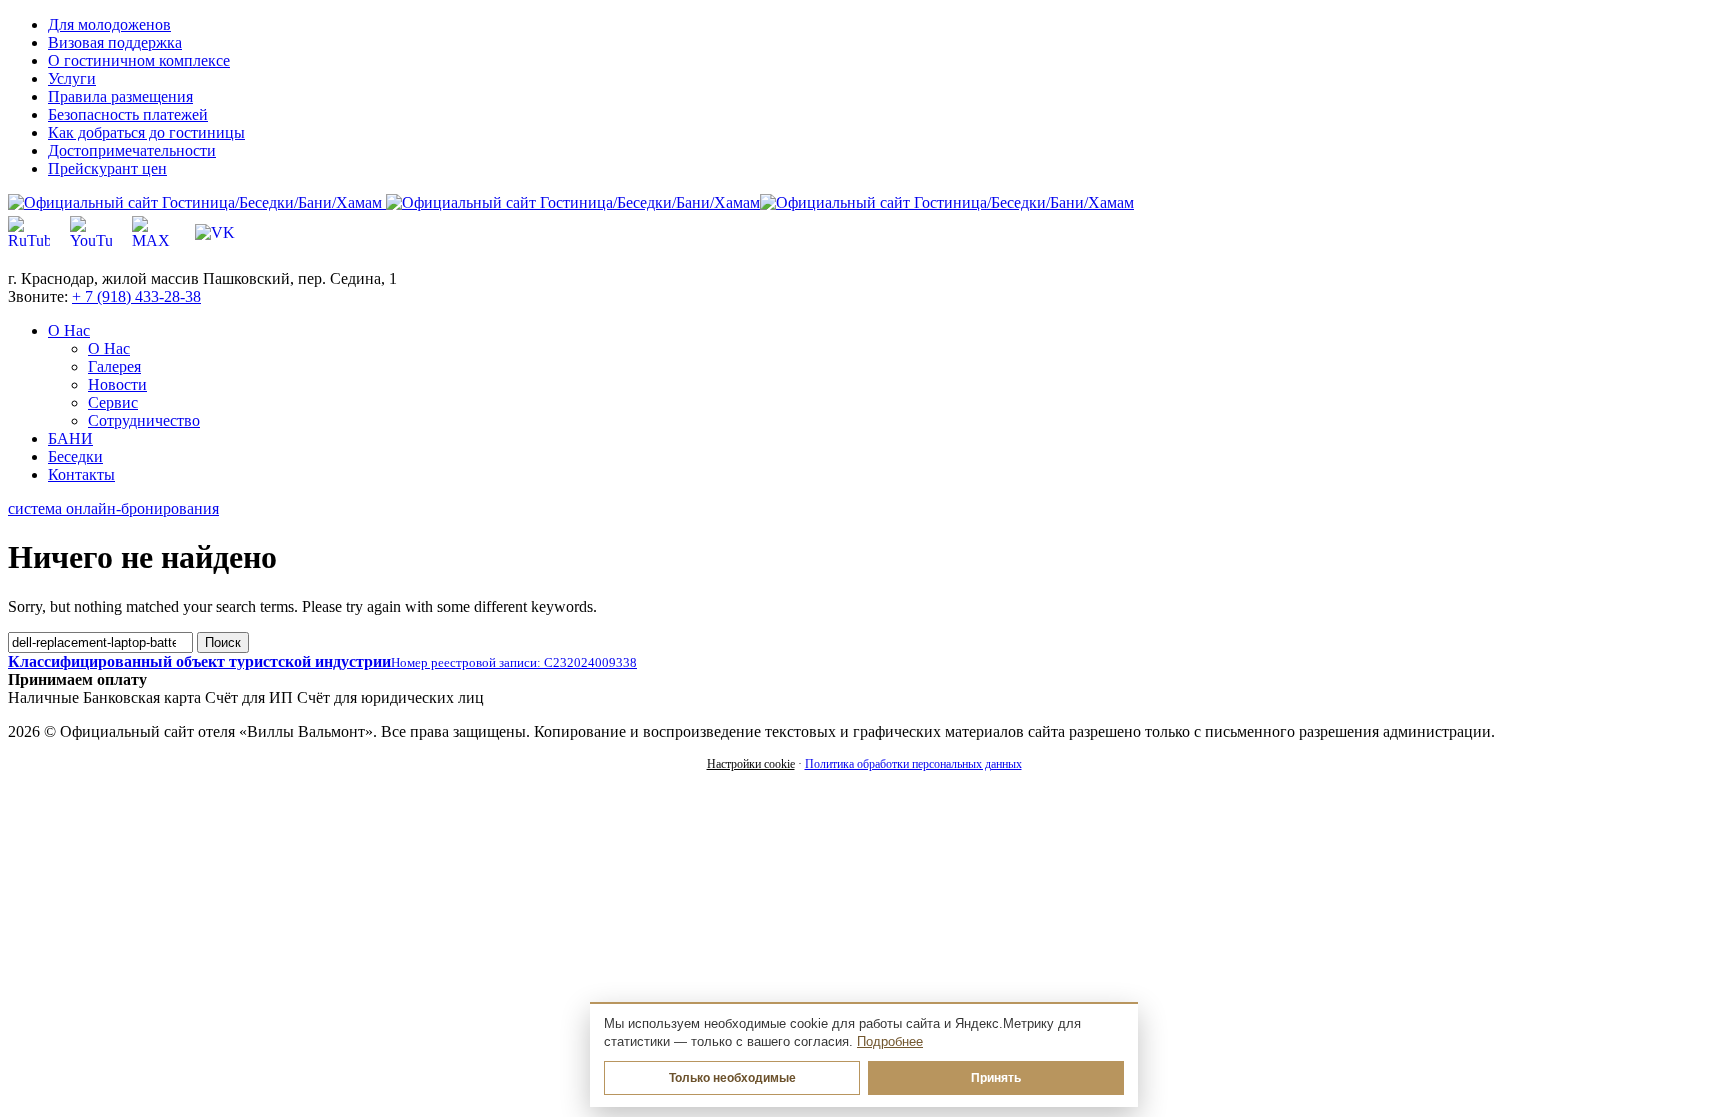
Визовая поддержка (115, 42)
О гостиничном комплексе (139, 60)
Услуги (72, 78)
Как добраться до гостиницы (146, 132)
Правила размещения (120, 96)
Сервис (113, 402)
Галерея (114, 366)
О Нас (109, 348)
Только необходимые (732, 1078)
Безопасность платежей (128, 114)
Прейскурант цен (107, 168)
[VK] (215, 233)
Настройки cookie (751, 764)
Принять (996, 1078)
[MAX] (153, 233)
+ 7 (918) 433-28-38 (136, 296)
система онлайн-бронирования (113, 508)
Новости (117, 384)
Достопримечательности (132, 150)
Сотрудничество (144, 420)
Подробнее (890, 1042)
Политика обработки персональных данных (913, 764)
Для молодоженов (109, 24)
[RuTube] (29, 233)
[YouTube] (91, 233)
